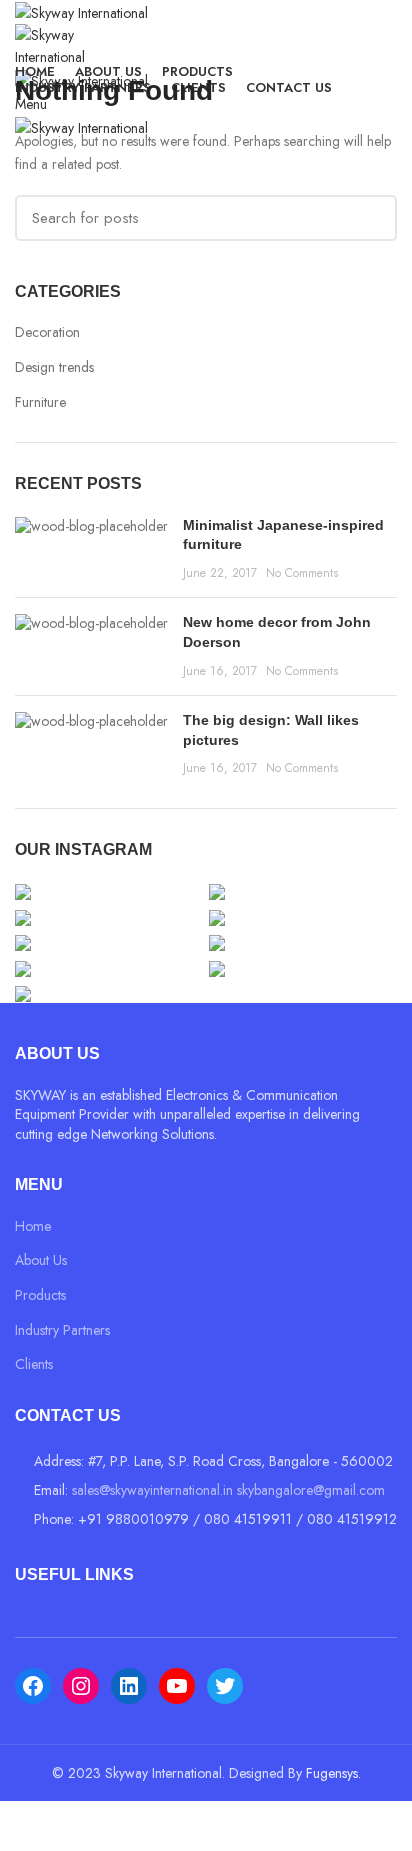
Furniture (40, 402)
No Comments (302, 573)
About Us (41, 1260)
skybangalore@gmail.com (311, 1490)
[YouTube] (177, 1686)
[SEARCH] (370, 218)
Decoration (47, 332)
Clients (34, 1364)
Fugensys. (333, 1773)
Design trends (54, 367)
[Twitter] (225, 1686)
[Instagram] (81, 1686)
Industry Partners (62, 1330)
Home (33, 1226)
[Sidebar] (25, 1826)
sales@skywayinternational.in (152, 1490)
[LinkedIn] (129, 1686)
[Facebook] (33, 1686)
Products (40, 1295)
